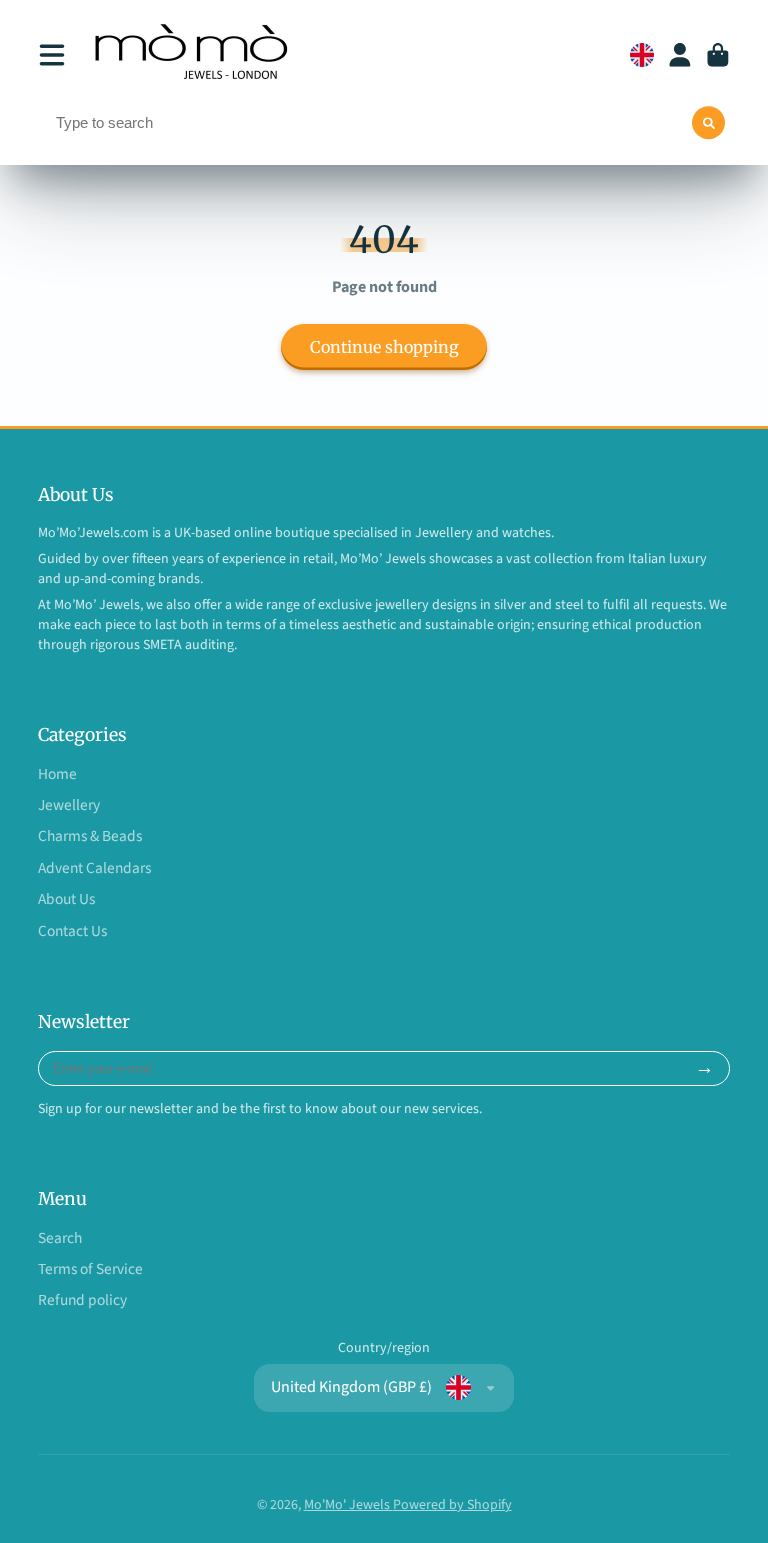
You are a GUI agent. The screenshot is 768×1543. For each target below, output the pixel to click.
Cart (718, 55)
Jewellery (69, 805)
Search (60, 1238)
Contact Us (72, 931)
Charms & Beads (90, 836)
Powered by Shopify (452, 1505)
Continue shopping (384, 347)
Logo (194, 55)
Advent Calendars (94, 868)
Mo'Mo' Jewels (348, 1505)
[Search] (709, 123)
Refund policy (82, 1300)
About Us (66, 899)
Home (57, 774)
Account (680, 55)
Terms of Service (90, 1269)
